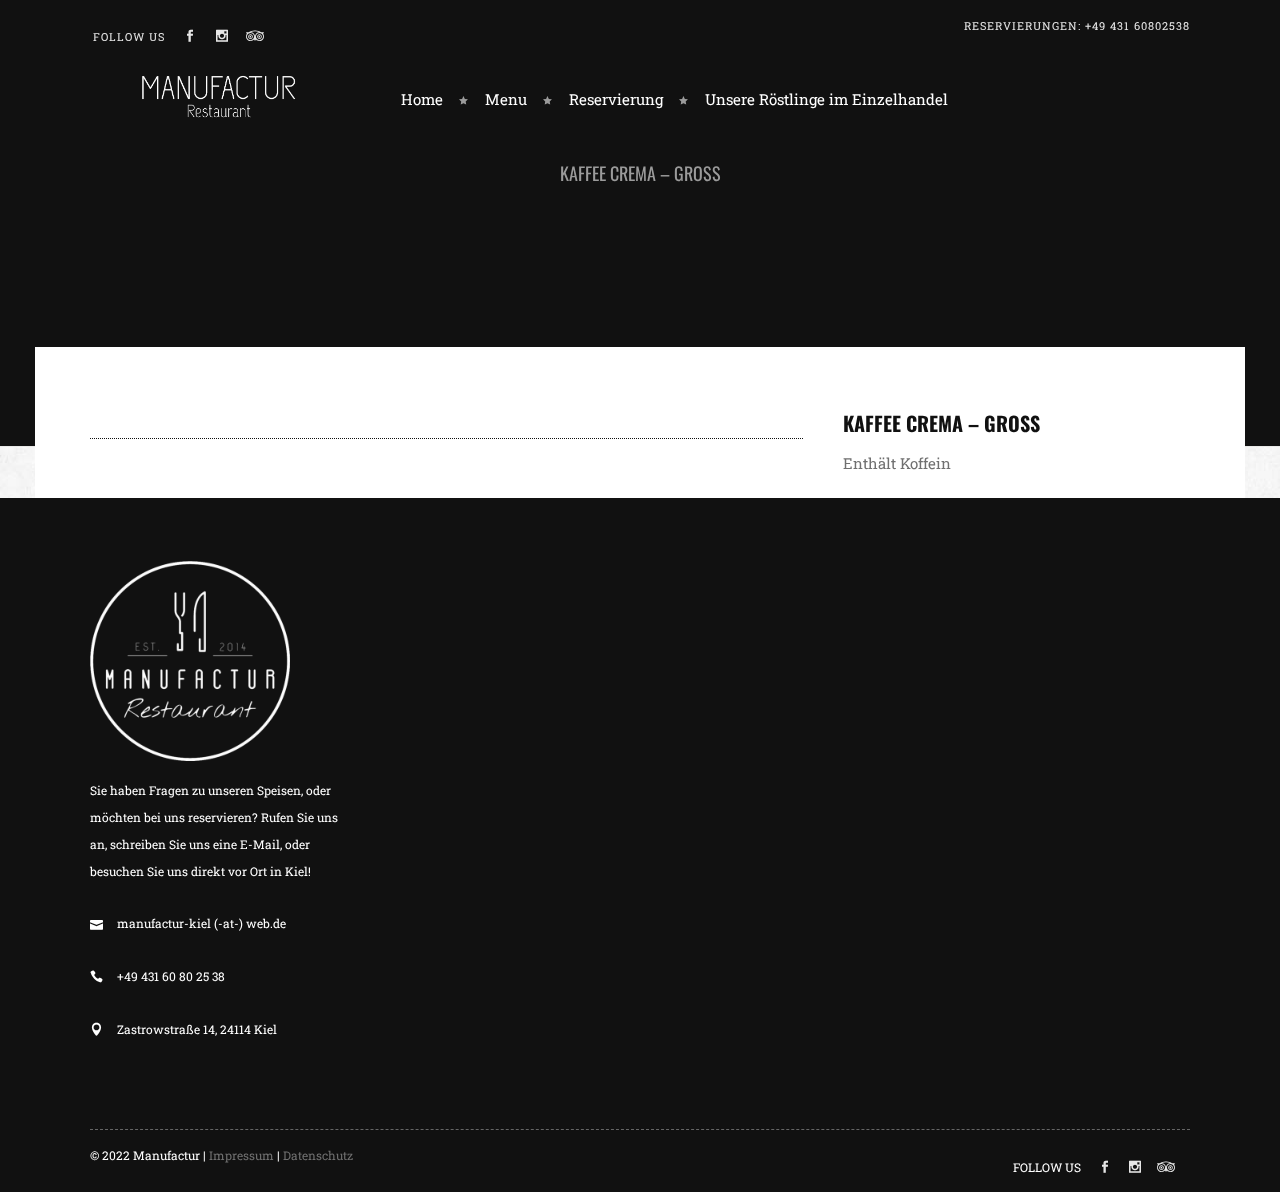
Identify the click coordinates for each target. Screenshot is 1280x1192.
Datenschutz (318, 1155)
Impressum (241, 1155)
